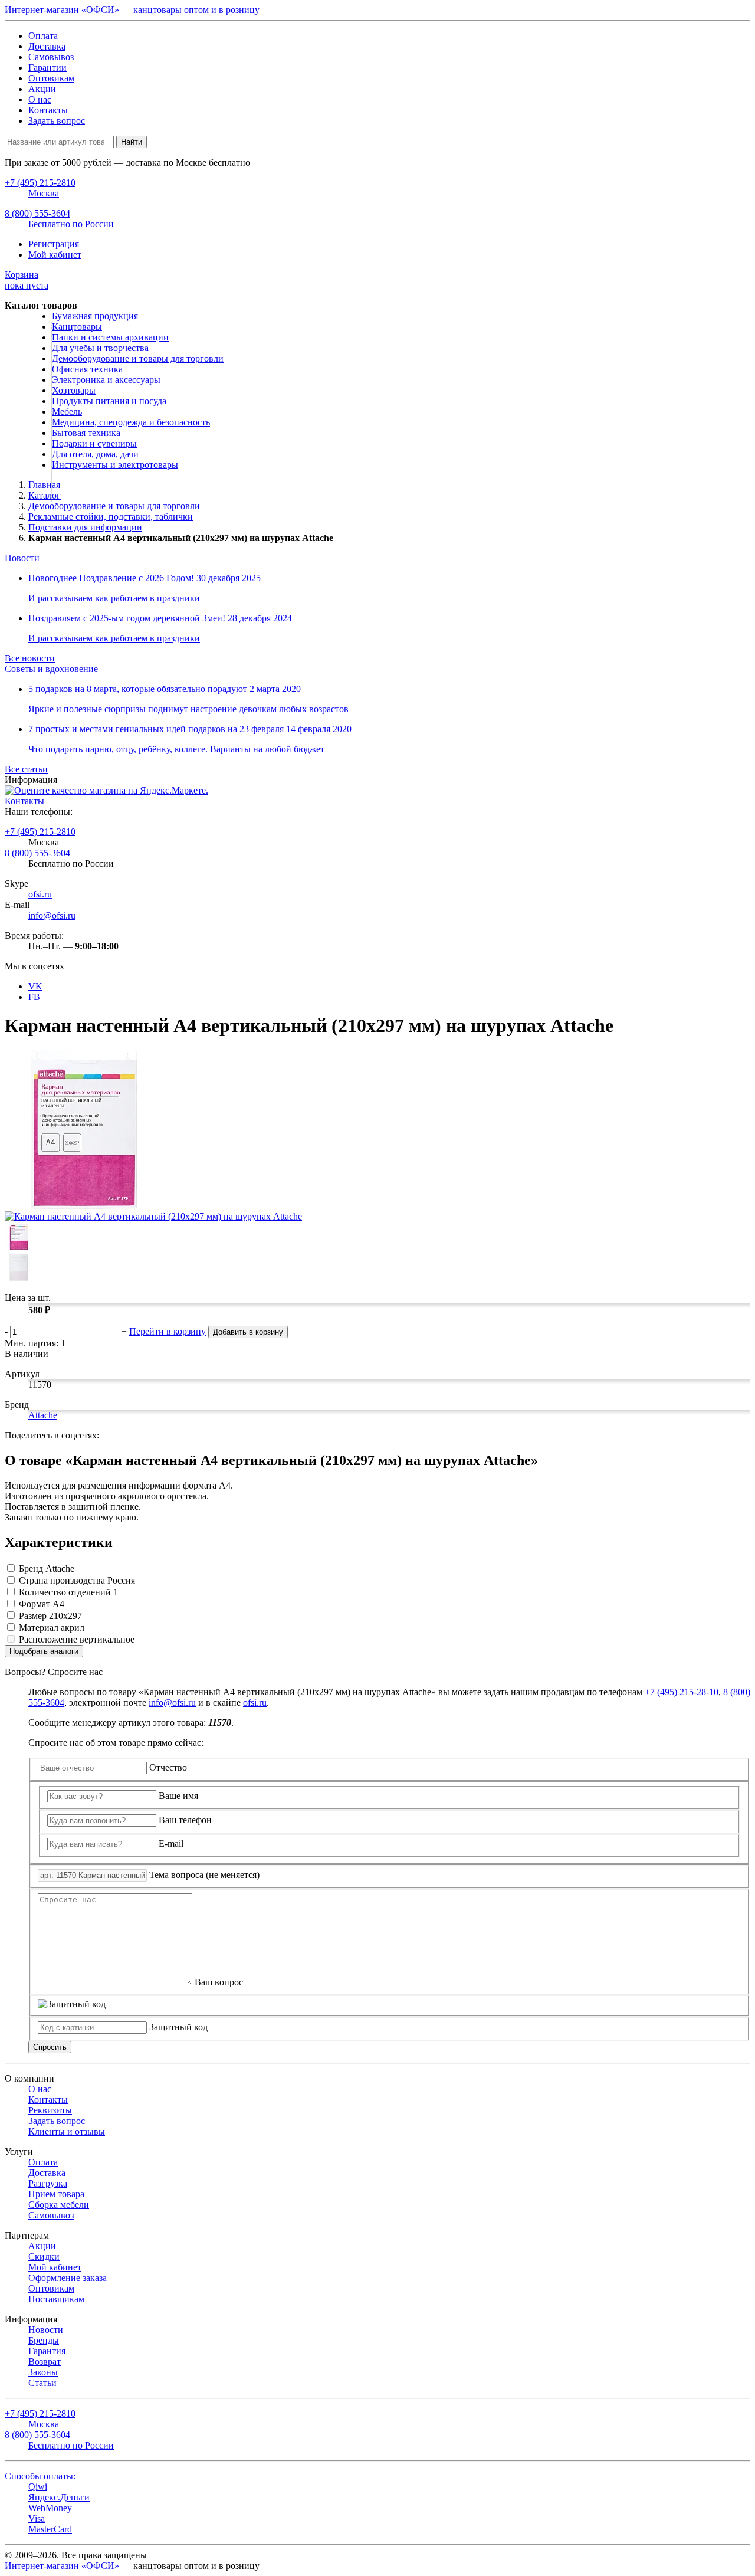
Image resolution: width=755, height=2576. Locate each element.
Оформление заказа (68, 2278)
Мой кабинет (55, 255)
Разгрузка (48, 2183)
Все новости (30, 658)
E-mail (171, 1843)
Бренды (44, 2340)
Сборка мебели (59, 2205)
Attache (43, 1415)
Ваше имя (178, 1796)
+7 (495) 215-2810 (40, 832)
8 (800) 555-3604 (37, 853)
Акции (42, 89)
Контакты (48, 110)
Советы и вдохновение (51, 669)
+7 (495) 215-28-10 (682, 1692)
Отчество (168, 1767)
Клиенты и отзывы (67, 2131)
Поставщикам (56, 2299)
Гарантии (47, 68)
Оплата (43, 36)
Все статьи (26, 769)
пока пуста (27, 280)
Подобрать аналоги (44, 1651)
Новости (22, 558)
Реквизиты (50, 2110)
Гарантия (47, 2351)
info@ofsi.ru (52, 915)
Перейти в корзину (168, 1331)
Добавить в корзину (248, 1332)
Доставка (47, 46)
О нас (40, 99)
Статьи (42, 2383)
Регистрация (54, 244)
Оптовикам (51, 78)
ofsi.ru (40, 894)
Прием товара (56, 2194)
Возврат (45, 2362)
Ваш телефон (185, 1820)
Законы (43, 2372)
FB (34, 997)
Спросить (50, 2047)
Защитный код (178, 2027)
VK (35, 986)
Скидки (44, 2257)
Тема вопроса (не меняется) (204, 1875)
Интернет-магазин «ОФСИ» (62, 2566)
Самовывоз (51, 57)
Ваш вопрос (219, 1982)
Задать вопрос (57, 121)
